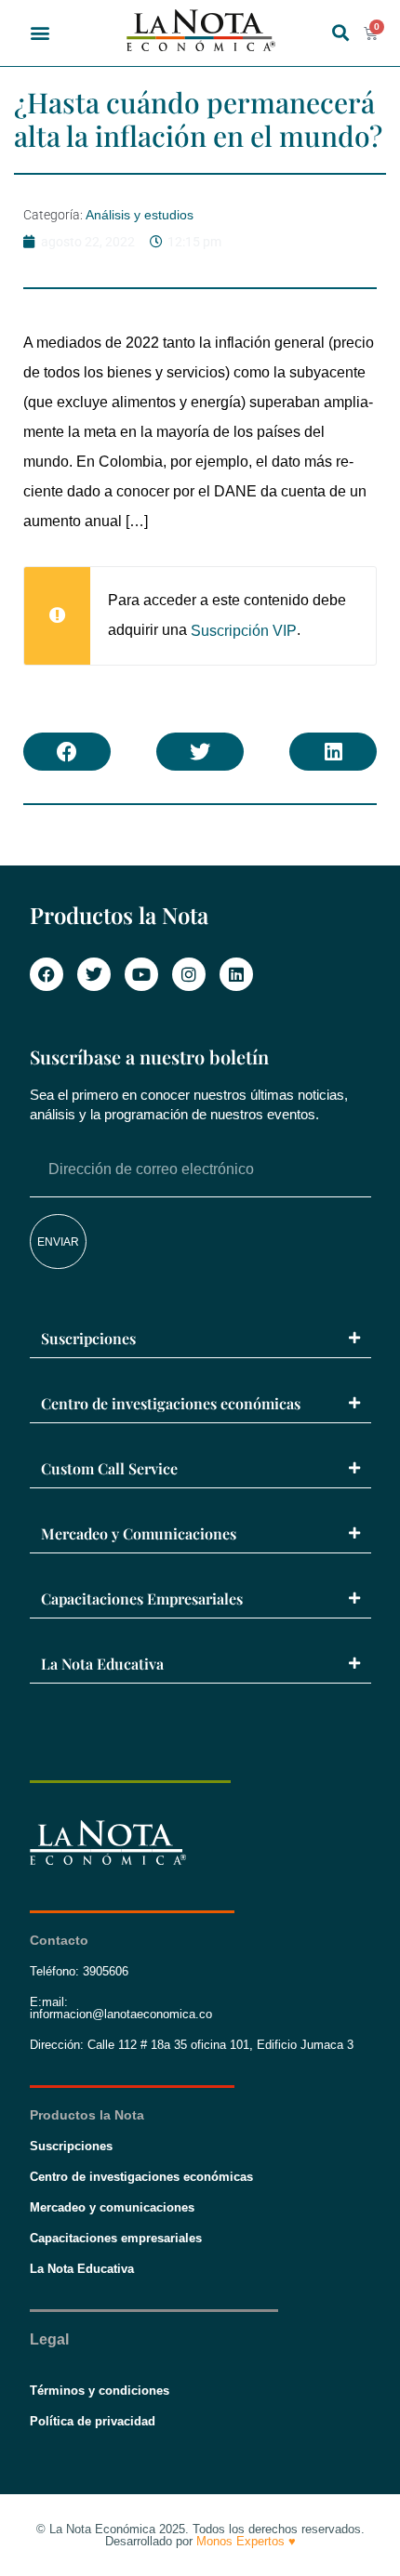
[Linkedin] (236, 974)
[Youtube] (141, 974)
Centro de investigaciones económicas (171, 1403)
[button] (40, 33)
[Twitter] (94, 974)
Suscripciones (88, 1338)
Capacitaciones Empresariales (142, 1598)
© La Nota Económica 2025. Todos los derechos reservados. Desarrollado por (200, 2535)
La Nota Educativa (102, 1664)
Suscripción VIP (244, 631)
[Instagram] (189, 974)
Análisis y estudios (140, 215)
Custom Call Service (109, 1468)
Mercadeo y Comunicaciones (139, 1533)
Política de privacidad (93, 2421)
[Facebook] (47, 974)
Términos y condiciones (100, 2391)
